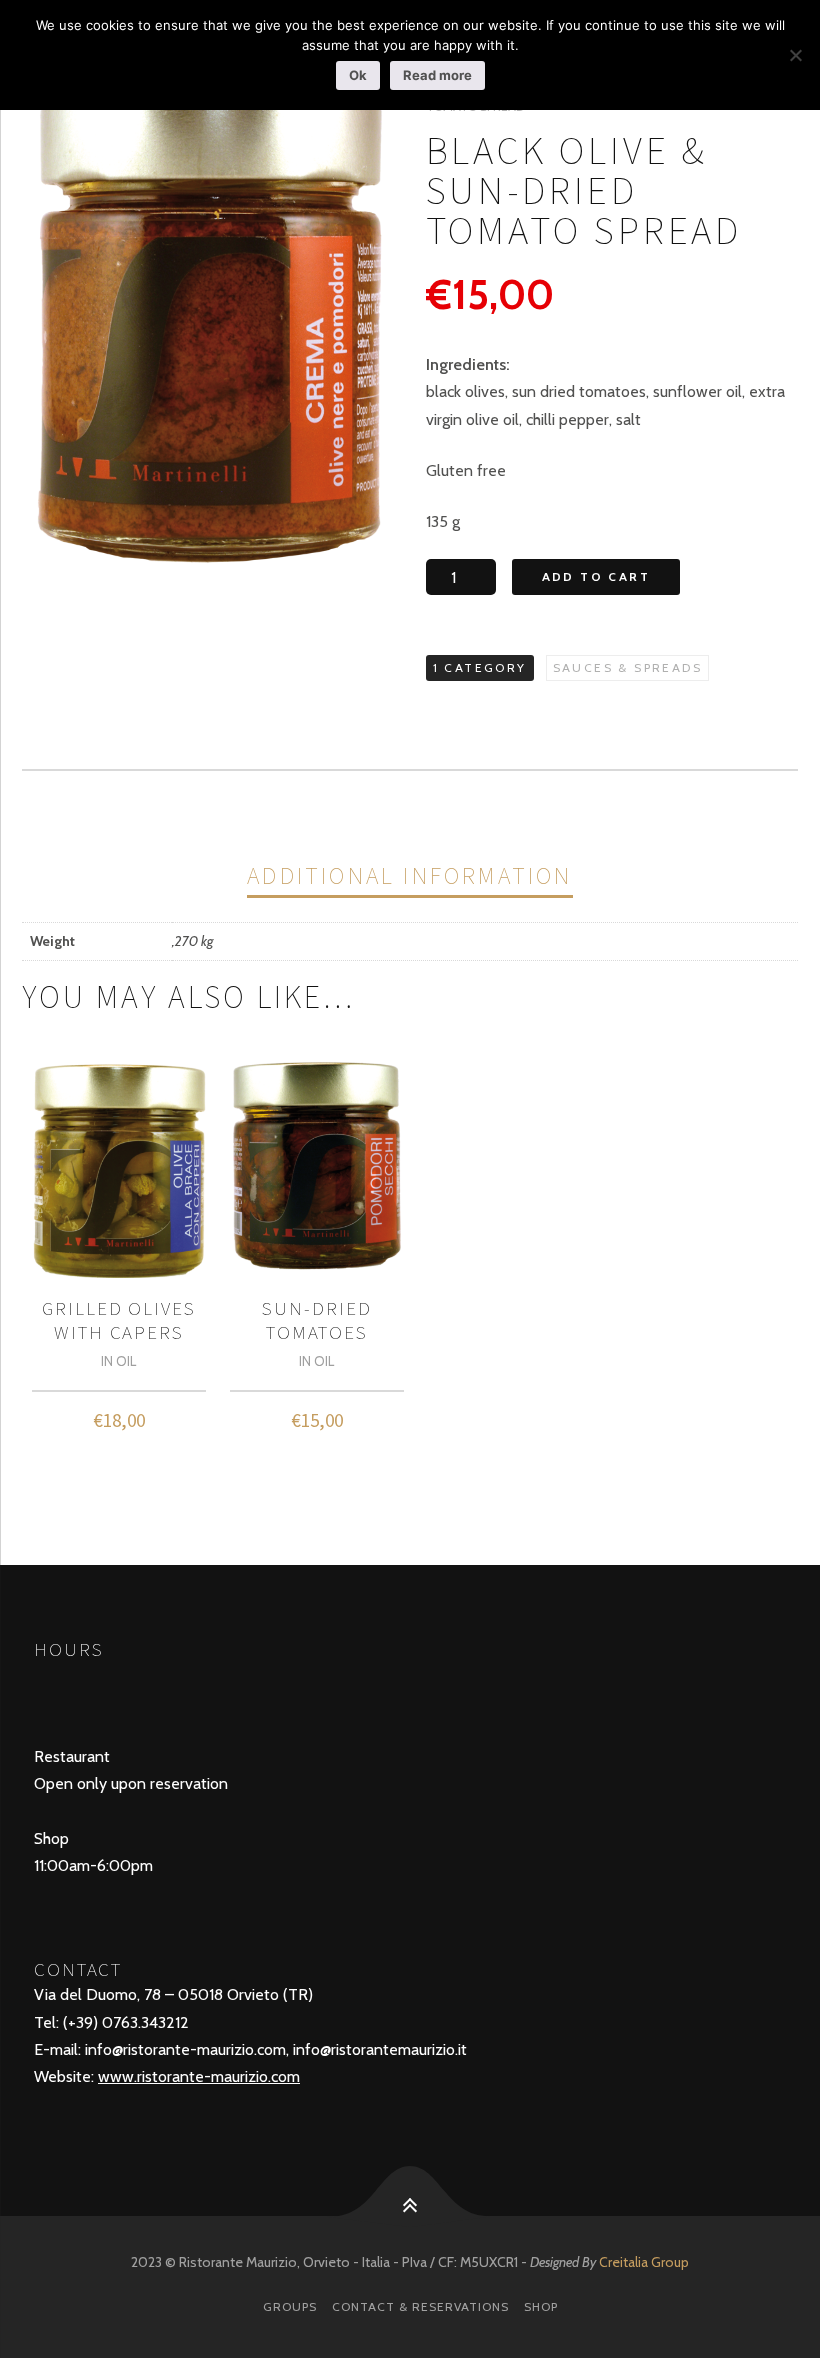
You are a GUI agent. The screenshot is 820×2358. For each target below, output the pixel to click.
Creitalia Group (644, 2262)
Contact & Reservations (420, 2306)
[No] (795, 55)
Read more (437, 75)
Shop (541, 2306)
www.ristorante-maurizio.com (199, 2076)
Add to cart (596, 576)
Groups (290, 2306)
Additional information (409, 875)
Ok (358, 75)
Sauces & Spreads (627, 667)
